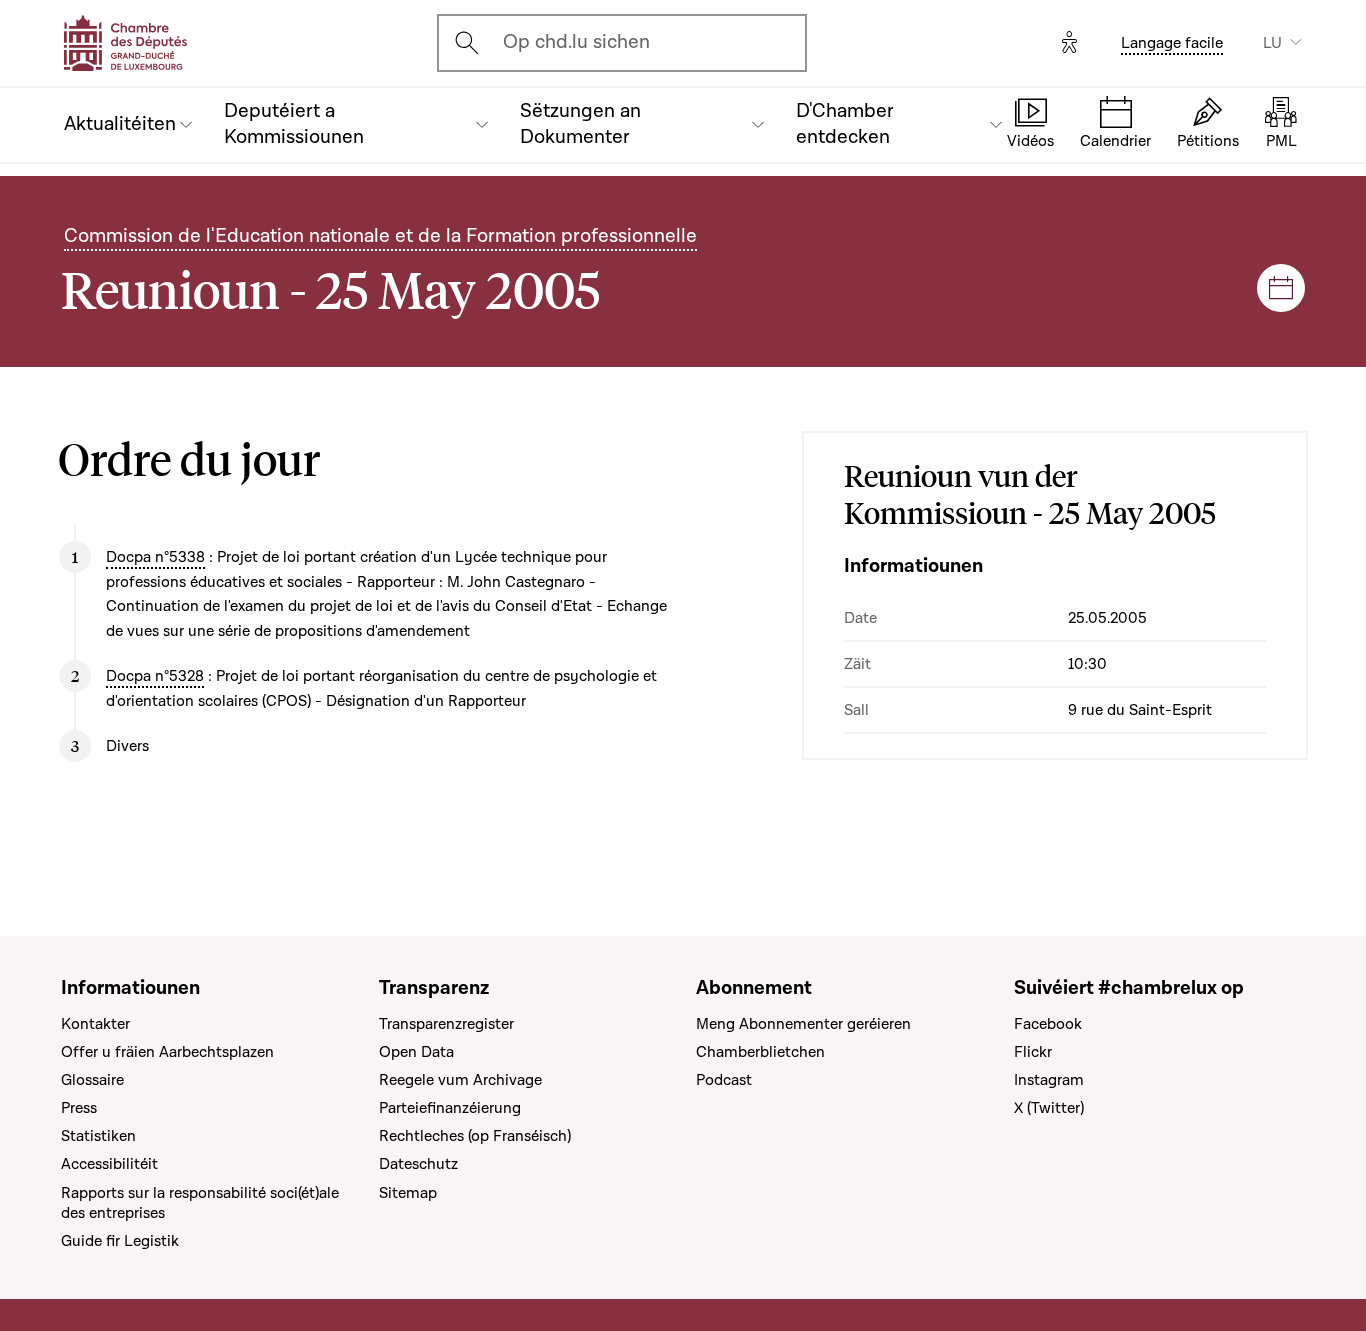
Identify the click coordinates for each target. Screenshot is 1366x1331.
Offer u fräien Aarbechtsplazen (167, 1052)
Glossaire (92, 1080)
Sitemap (408, 1193)
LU (1272, 43)
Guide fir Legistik (120, 1241)
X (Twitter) (1049, 1108)
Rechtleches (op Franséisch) (475, 1136)
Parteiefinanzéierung (450, 1108)
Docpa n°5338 (155, 557)
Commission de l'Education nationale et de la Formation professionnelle (380, 236)
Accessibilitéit (109, 1164)
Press (79, 1108)
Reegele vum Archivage (460, 1080)
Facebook (1048, 1024)
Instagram (1049, 1080)
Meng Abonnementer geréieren (803, 1024)
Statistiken (98, 1136)
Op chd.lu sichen (576, 42)
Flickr (1033, 1052)
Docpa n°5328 (155, 676)
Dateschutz (418, 1164)
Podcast (724, 1080)
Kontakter (95, 1024)
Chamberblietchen (760, 1052)
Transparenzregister (446, 1024)
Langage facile (1172, 43)
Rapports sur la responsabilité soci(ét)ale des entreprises (200, 1203)
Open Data (416, 1052)
